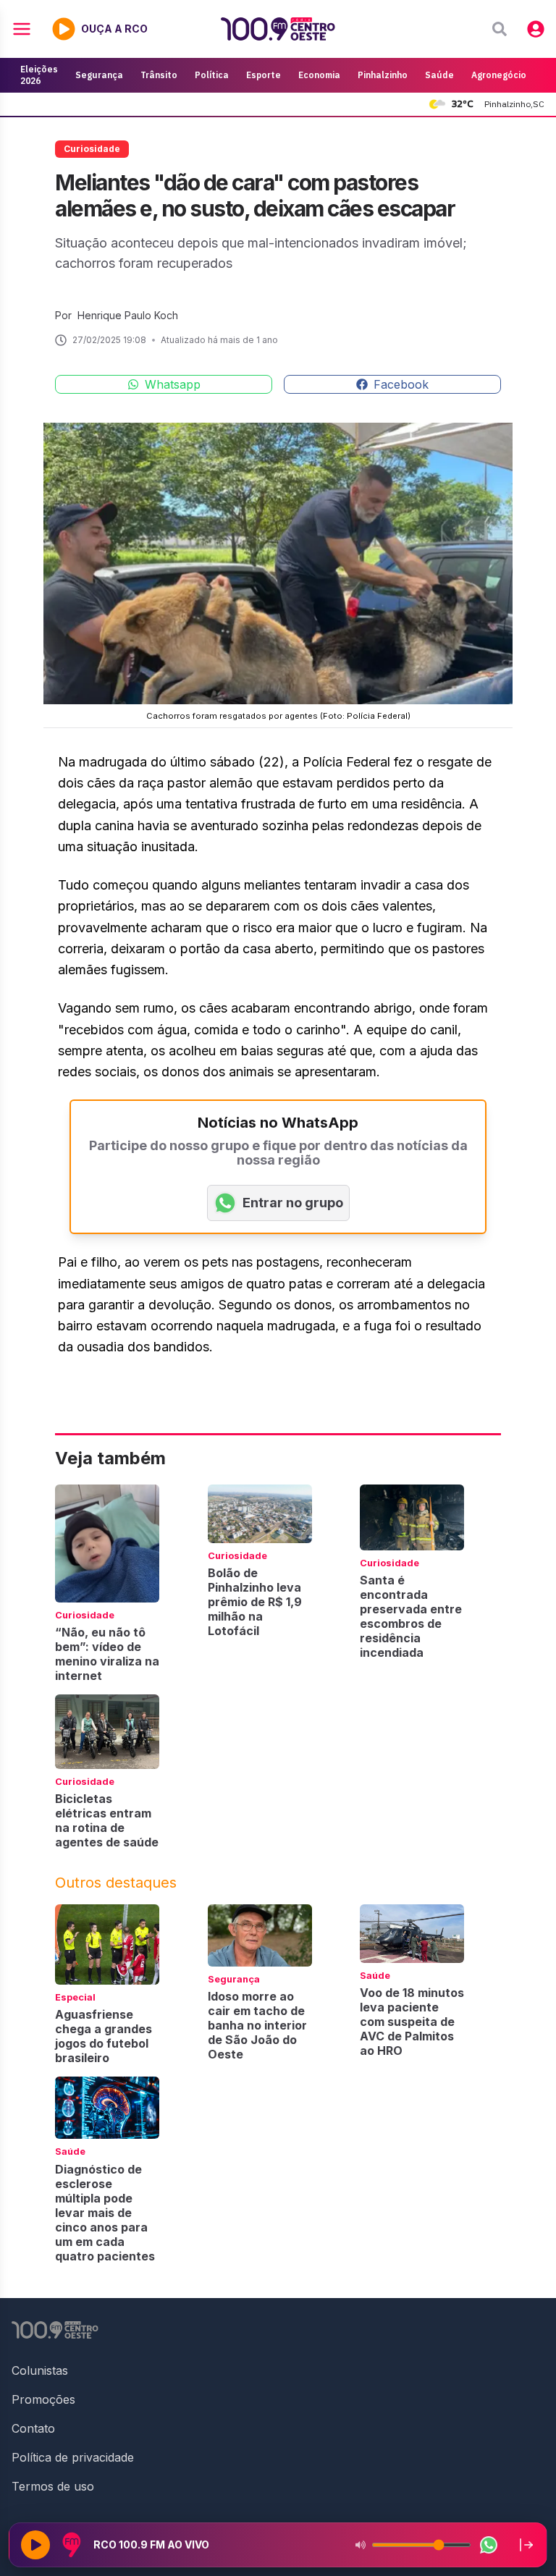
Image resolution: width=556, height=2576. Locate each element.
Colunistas (40, 2370)
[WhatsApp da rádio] (489, 2545)
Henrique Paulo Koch (128, 315)
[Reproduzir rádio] (35, 2545)
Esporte (264, 75)
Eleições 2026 (39, 75)
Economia (319, 75)
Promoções (43, 2399)
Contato (33, 2428)
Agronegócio (499, 75)
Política (212, 75)
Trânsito (159, 75)
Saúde (439, 75)
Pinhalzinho (383, 75)
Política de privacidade (73, 2457)
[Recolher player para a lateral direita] (526, 2545)
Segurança (99, 75)
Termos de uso (53, 2486)
